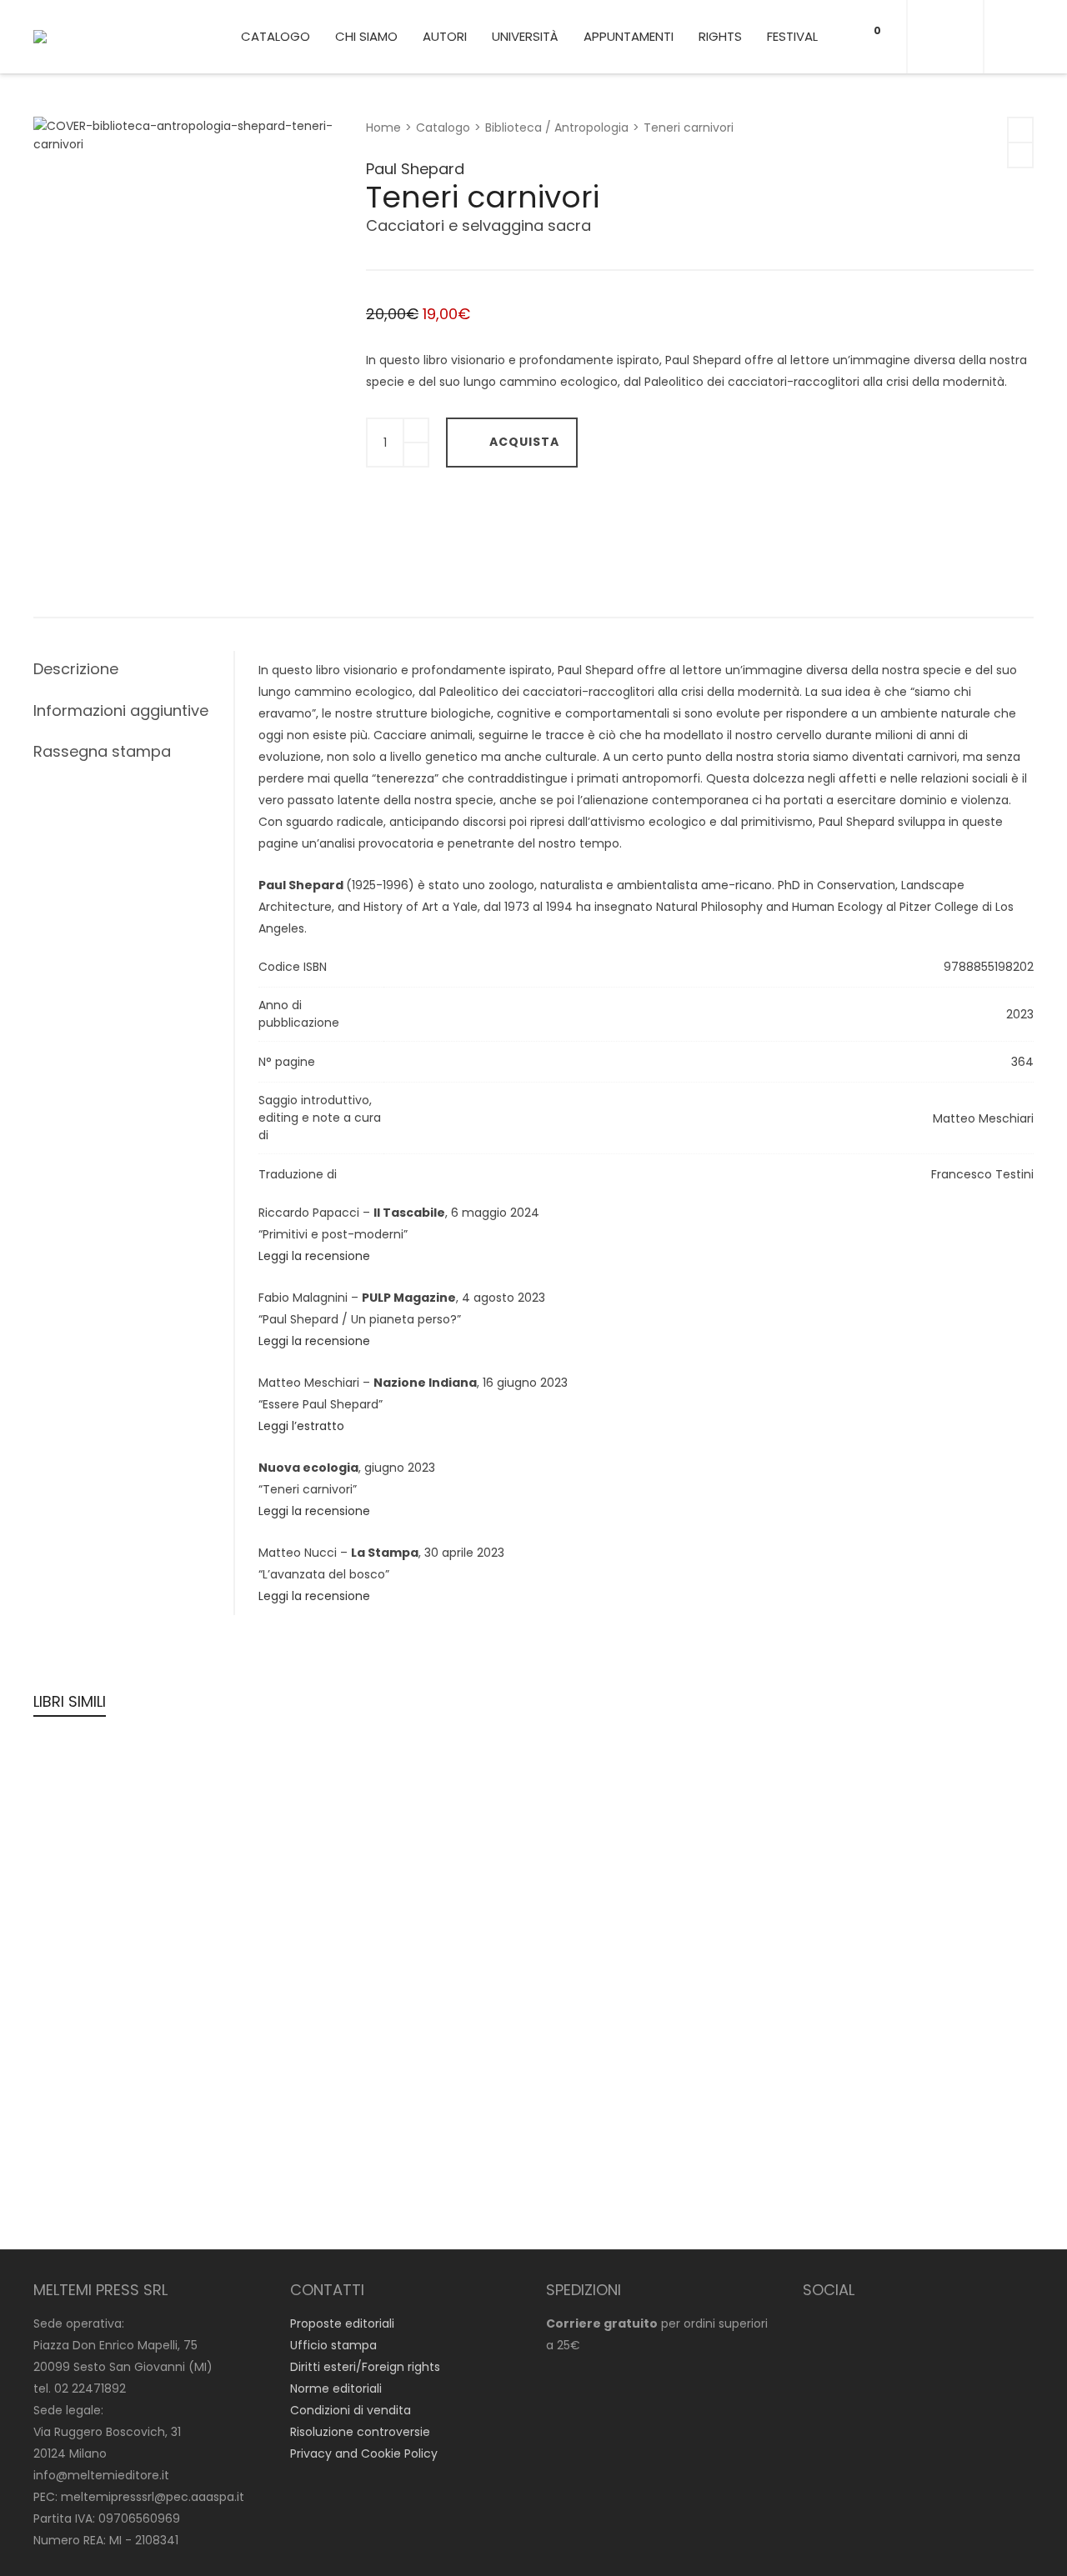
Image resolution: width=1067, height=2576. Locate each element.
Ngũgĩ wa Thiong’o (349, 1813)
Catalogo (443, 128)
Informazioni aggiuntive (121, 710)
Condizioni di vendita (351, 2410)
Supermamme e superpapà (900, 2004)
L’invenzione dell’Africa (879, 1835)
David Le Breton (91, 2151)
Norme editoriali (336, 2388)
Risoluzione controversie (360, 2432)
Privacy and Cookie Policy (364, 2453)
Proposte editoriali (342, 2323)
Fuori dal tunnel (353, 2152)
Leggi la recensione (314, 1256)
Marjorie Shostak (594, 1792)
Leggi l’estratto (301, 1426)
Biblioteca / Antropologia (557, 128)
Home (383, 128)
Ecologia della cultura (126, 1835)
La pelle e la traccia (618, 2173)
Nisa (562, 1814)
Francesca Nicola (846, 1982)
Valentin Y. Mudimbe (856, 1813)
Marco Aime (331, 2130)
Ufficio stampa (333, 2345)
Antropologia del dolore (134, 2173)
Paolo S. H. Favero (846, 2151)
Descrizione (76, 669)
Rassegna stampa (102, 751)
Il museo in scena (361, 2004)
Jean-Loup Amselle (352, 1982)
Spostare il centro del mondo (405, 1835)
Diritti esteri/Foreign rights (365, 2367)
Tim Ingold (76, 1813)
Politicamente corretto (630, 2004)
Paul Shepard (415, 169)
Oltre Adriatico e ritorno (133, 1982)
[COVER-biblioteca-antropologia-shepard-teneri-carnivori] (63, 148)
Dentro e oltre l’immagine (890, 2173)
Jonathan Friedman (603, 1982)
